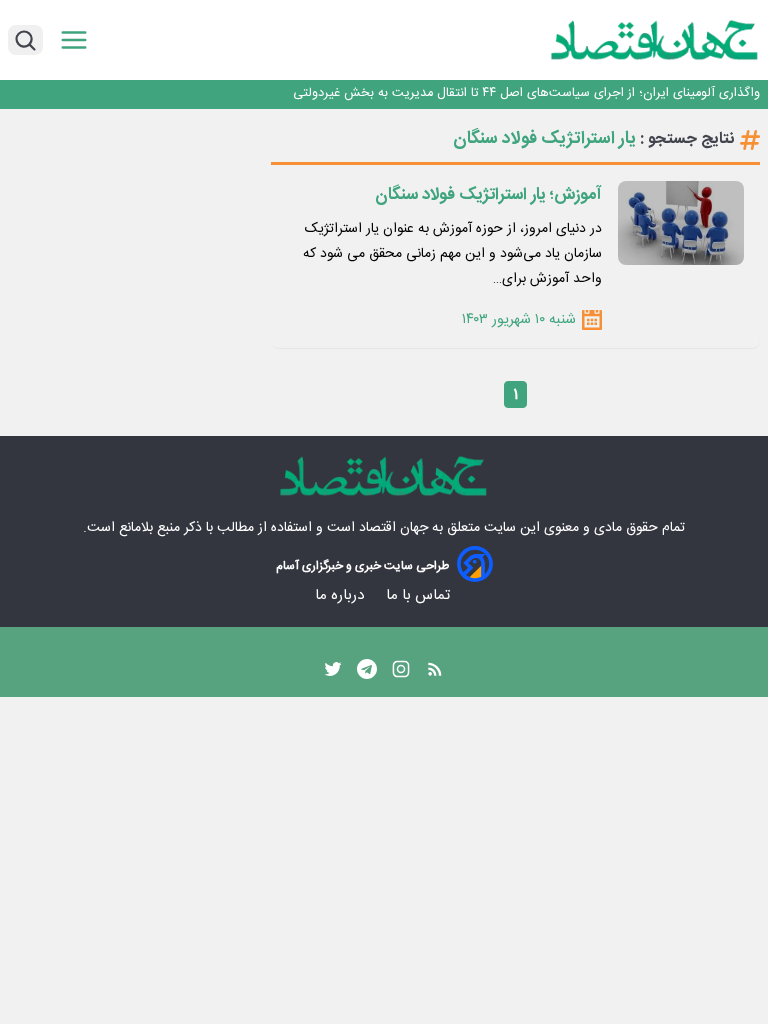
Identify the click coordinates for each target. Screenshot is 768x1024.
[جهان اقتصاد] (623, 40)
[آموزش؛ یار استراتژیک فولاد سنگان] (681, 223)
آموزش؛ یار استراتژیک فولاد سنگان (488, 195)
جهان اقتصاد (393, 528)
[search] (25, 40)
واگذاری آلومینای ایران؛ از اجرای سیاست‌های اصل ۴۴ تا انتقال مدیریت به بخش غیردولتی (526, 93)
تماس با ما (420, 595)
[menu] (74, 40)
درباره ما (341, 595)
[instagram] (401, 674)
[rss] (435, 674)
